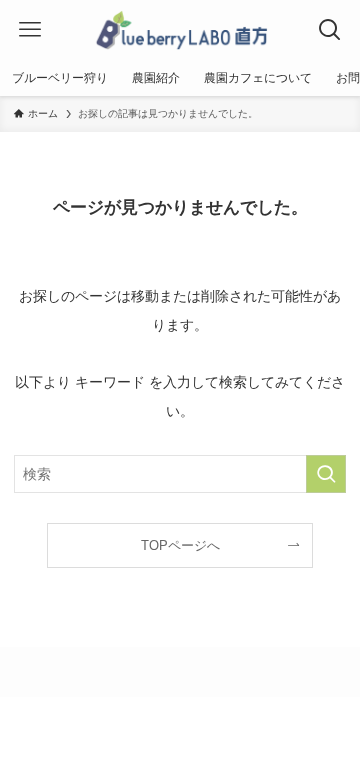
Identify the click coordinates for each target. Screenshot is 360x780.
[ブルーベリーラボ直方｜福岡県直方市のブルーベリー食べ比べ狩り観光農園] (179, 30)
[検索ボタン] (330, 30)
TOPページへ (180, 545)
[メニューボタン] (30, 30)
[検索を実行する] (326, 474)
